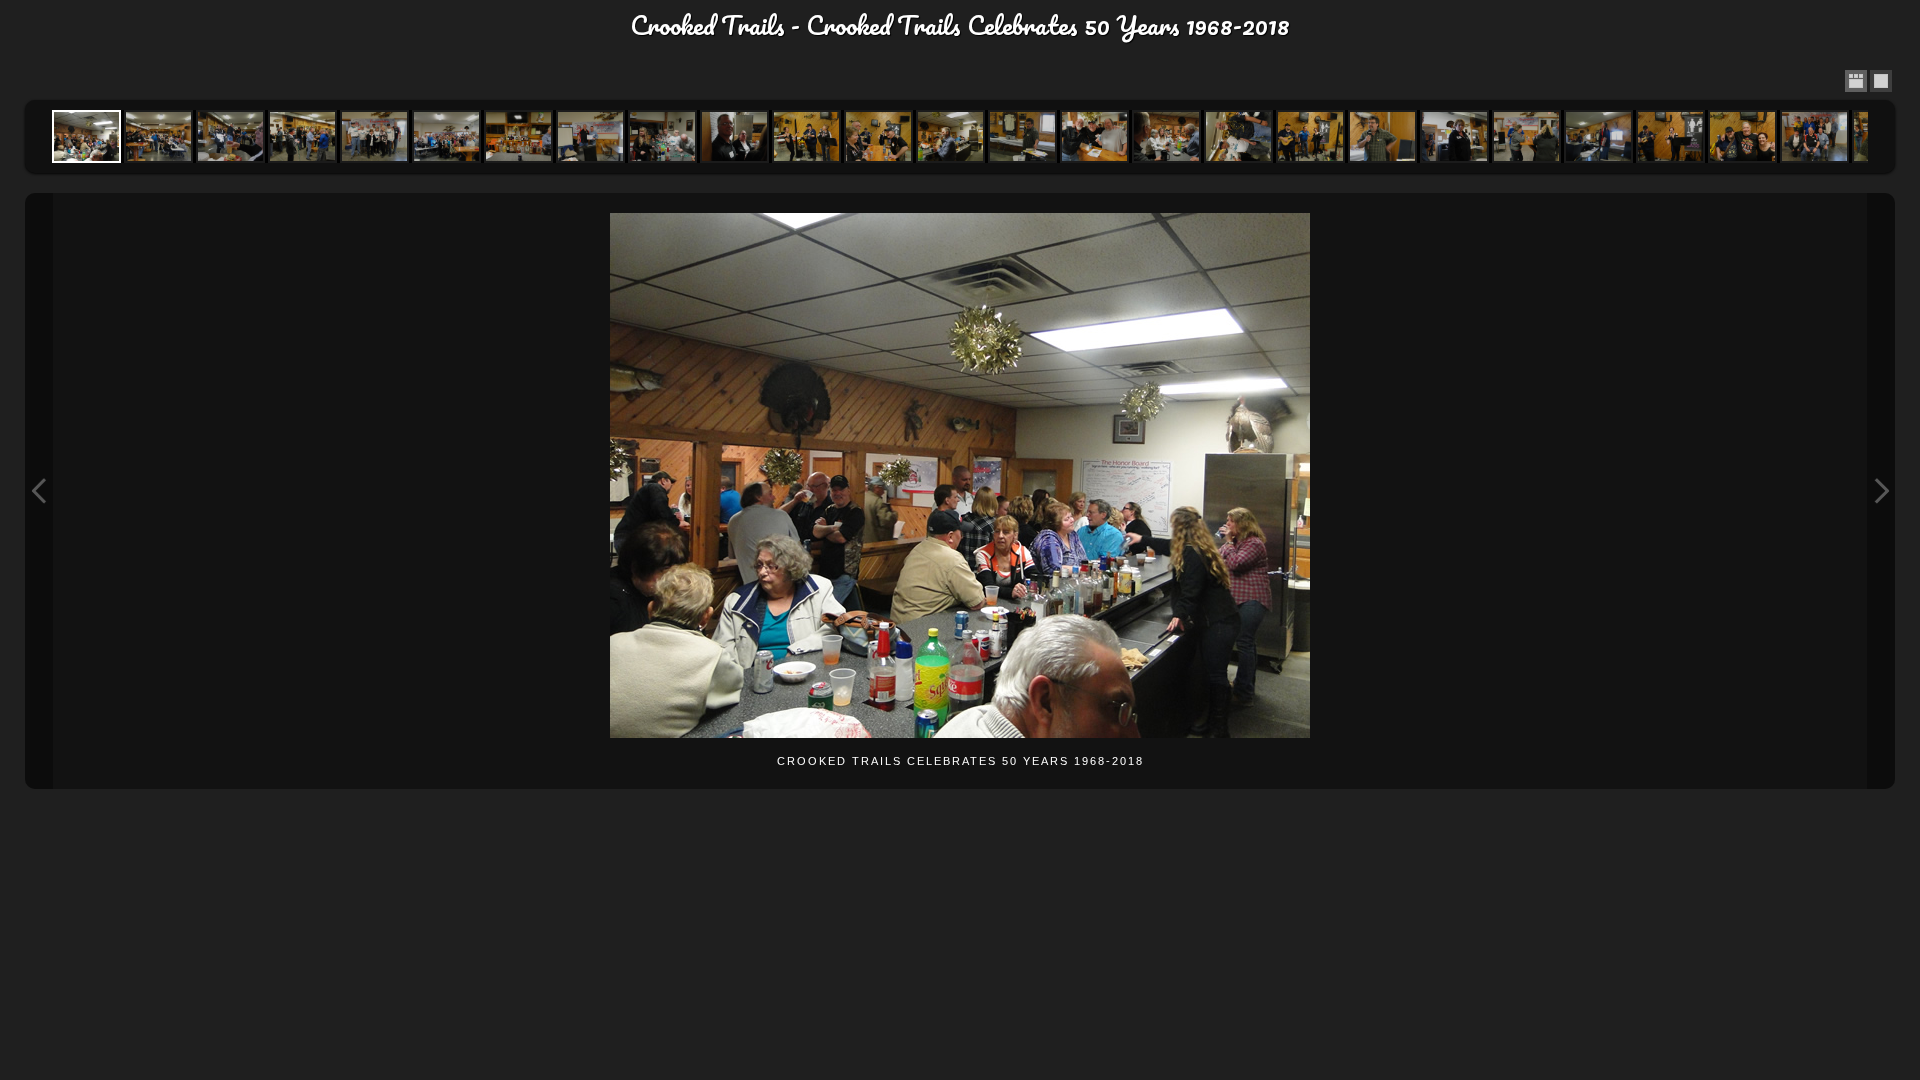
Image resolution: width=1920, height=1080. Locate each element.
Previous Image (39, 491)
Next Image (1881, 491)
